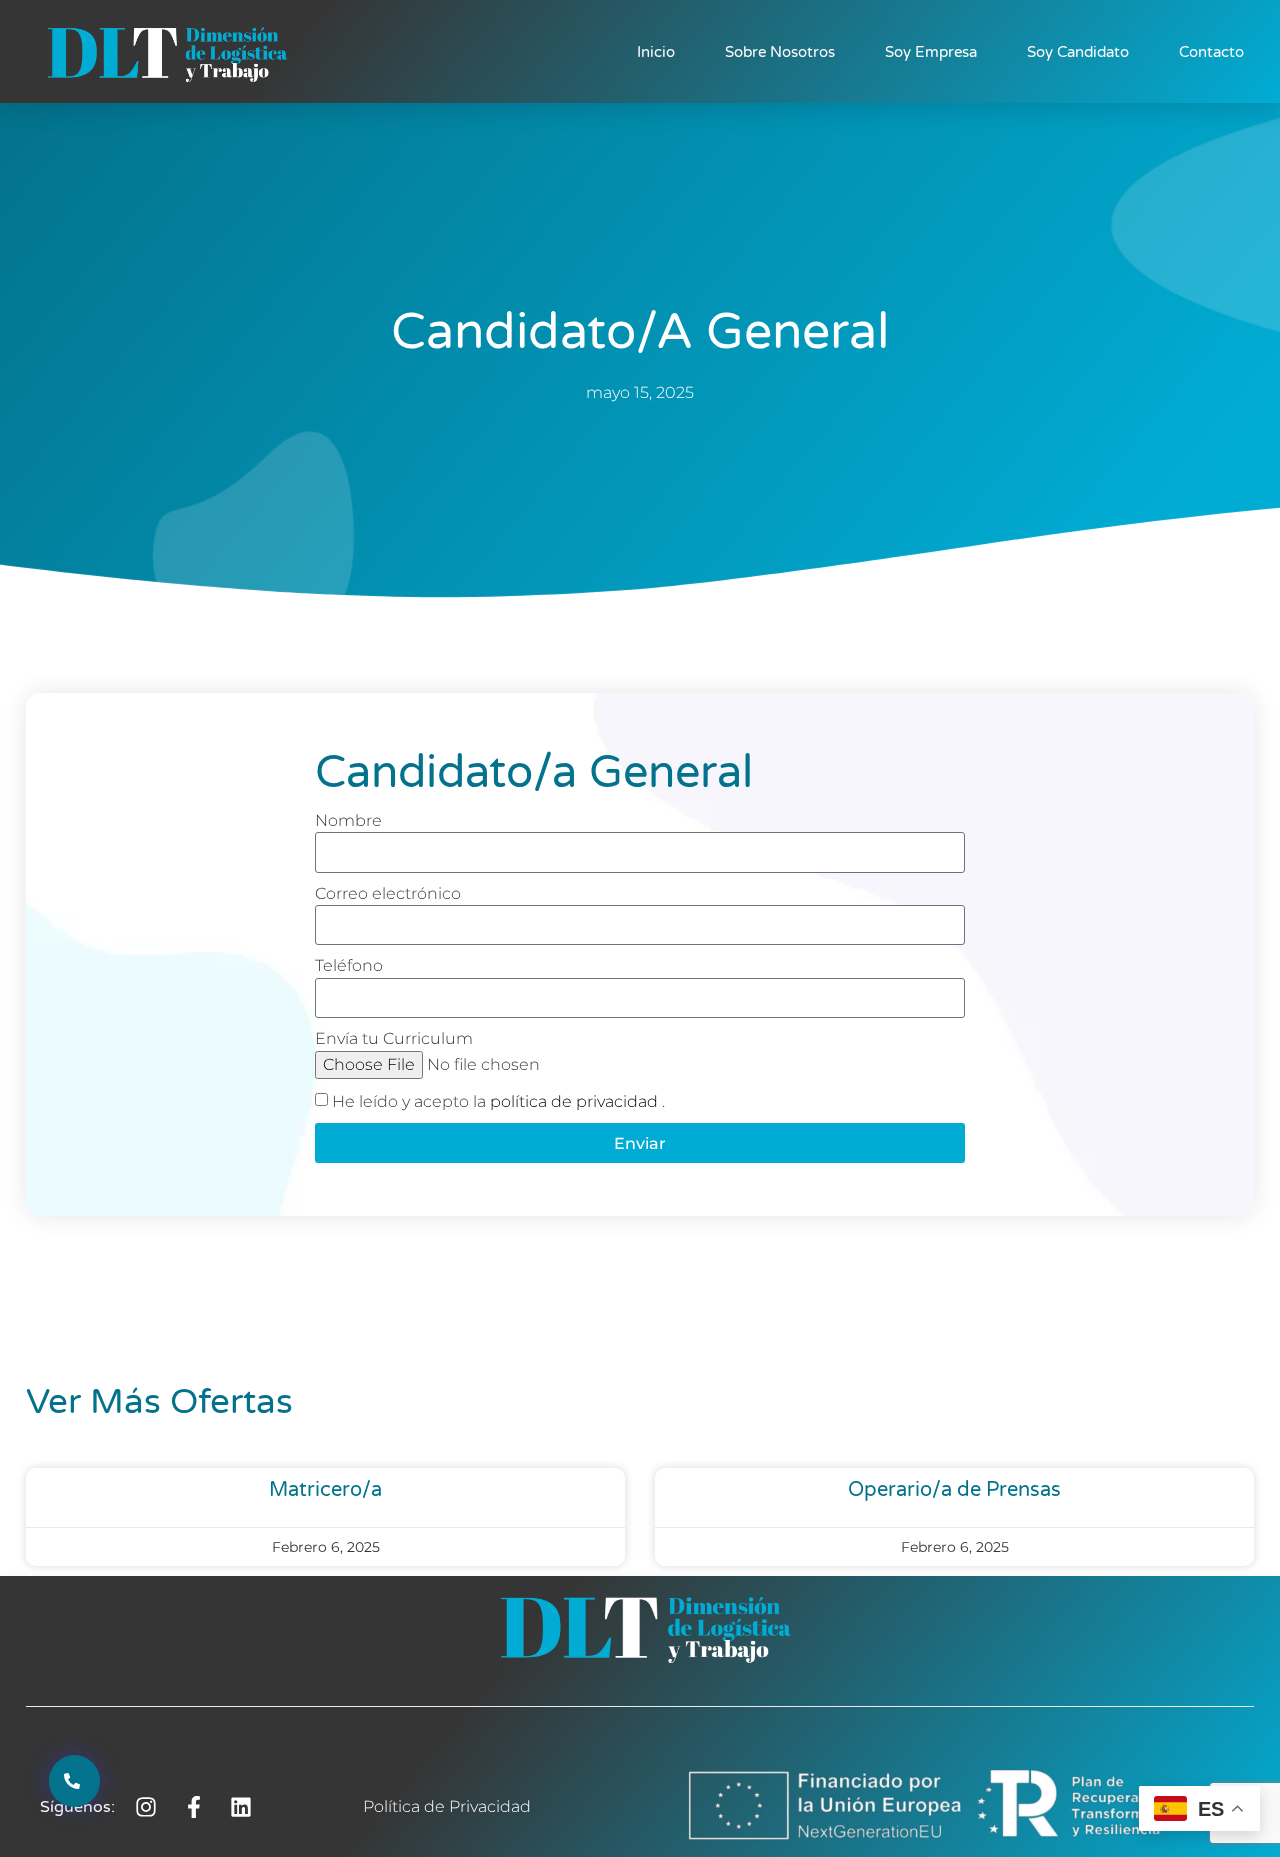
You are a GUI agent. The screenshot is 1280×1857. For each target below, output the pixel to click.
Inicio (656, 52)
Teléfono (349, 965)
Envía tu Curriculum (394, 1038)
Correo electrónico (388, 893)
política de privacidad (576, 1101)
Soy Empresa (931, 52)
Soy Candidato (1078, 52)
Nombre (348, 820)
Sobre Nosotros (780, 52)
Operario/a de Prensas (954, 1490)
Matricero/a (325, 1490)
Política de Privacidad (447, 1806)
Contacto (1211, 52)
